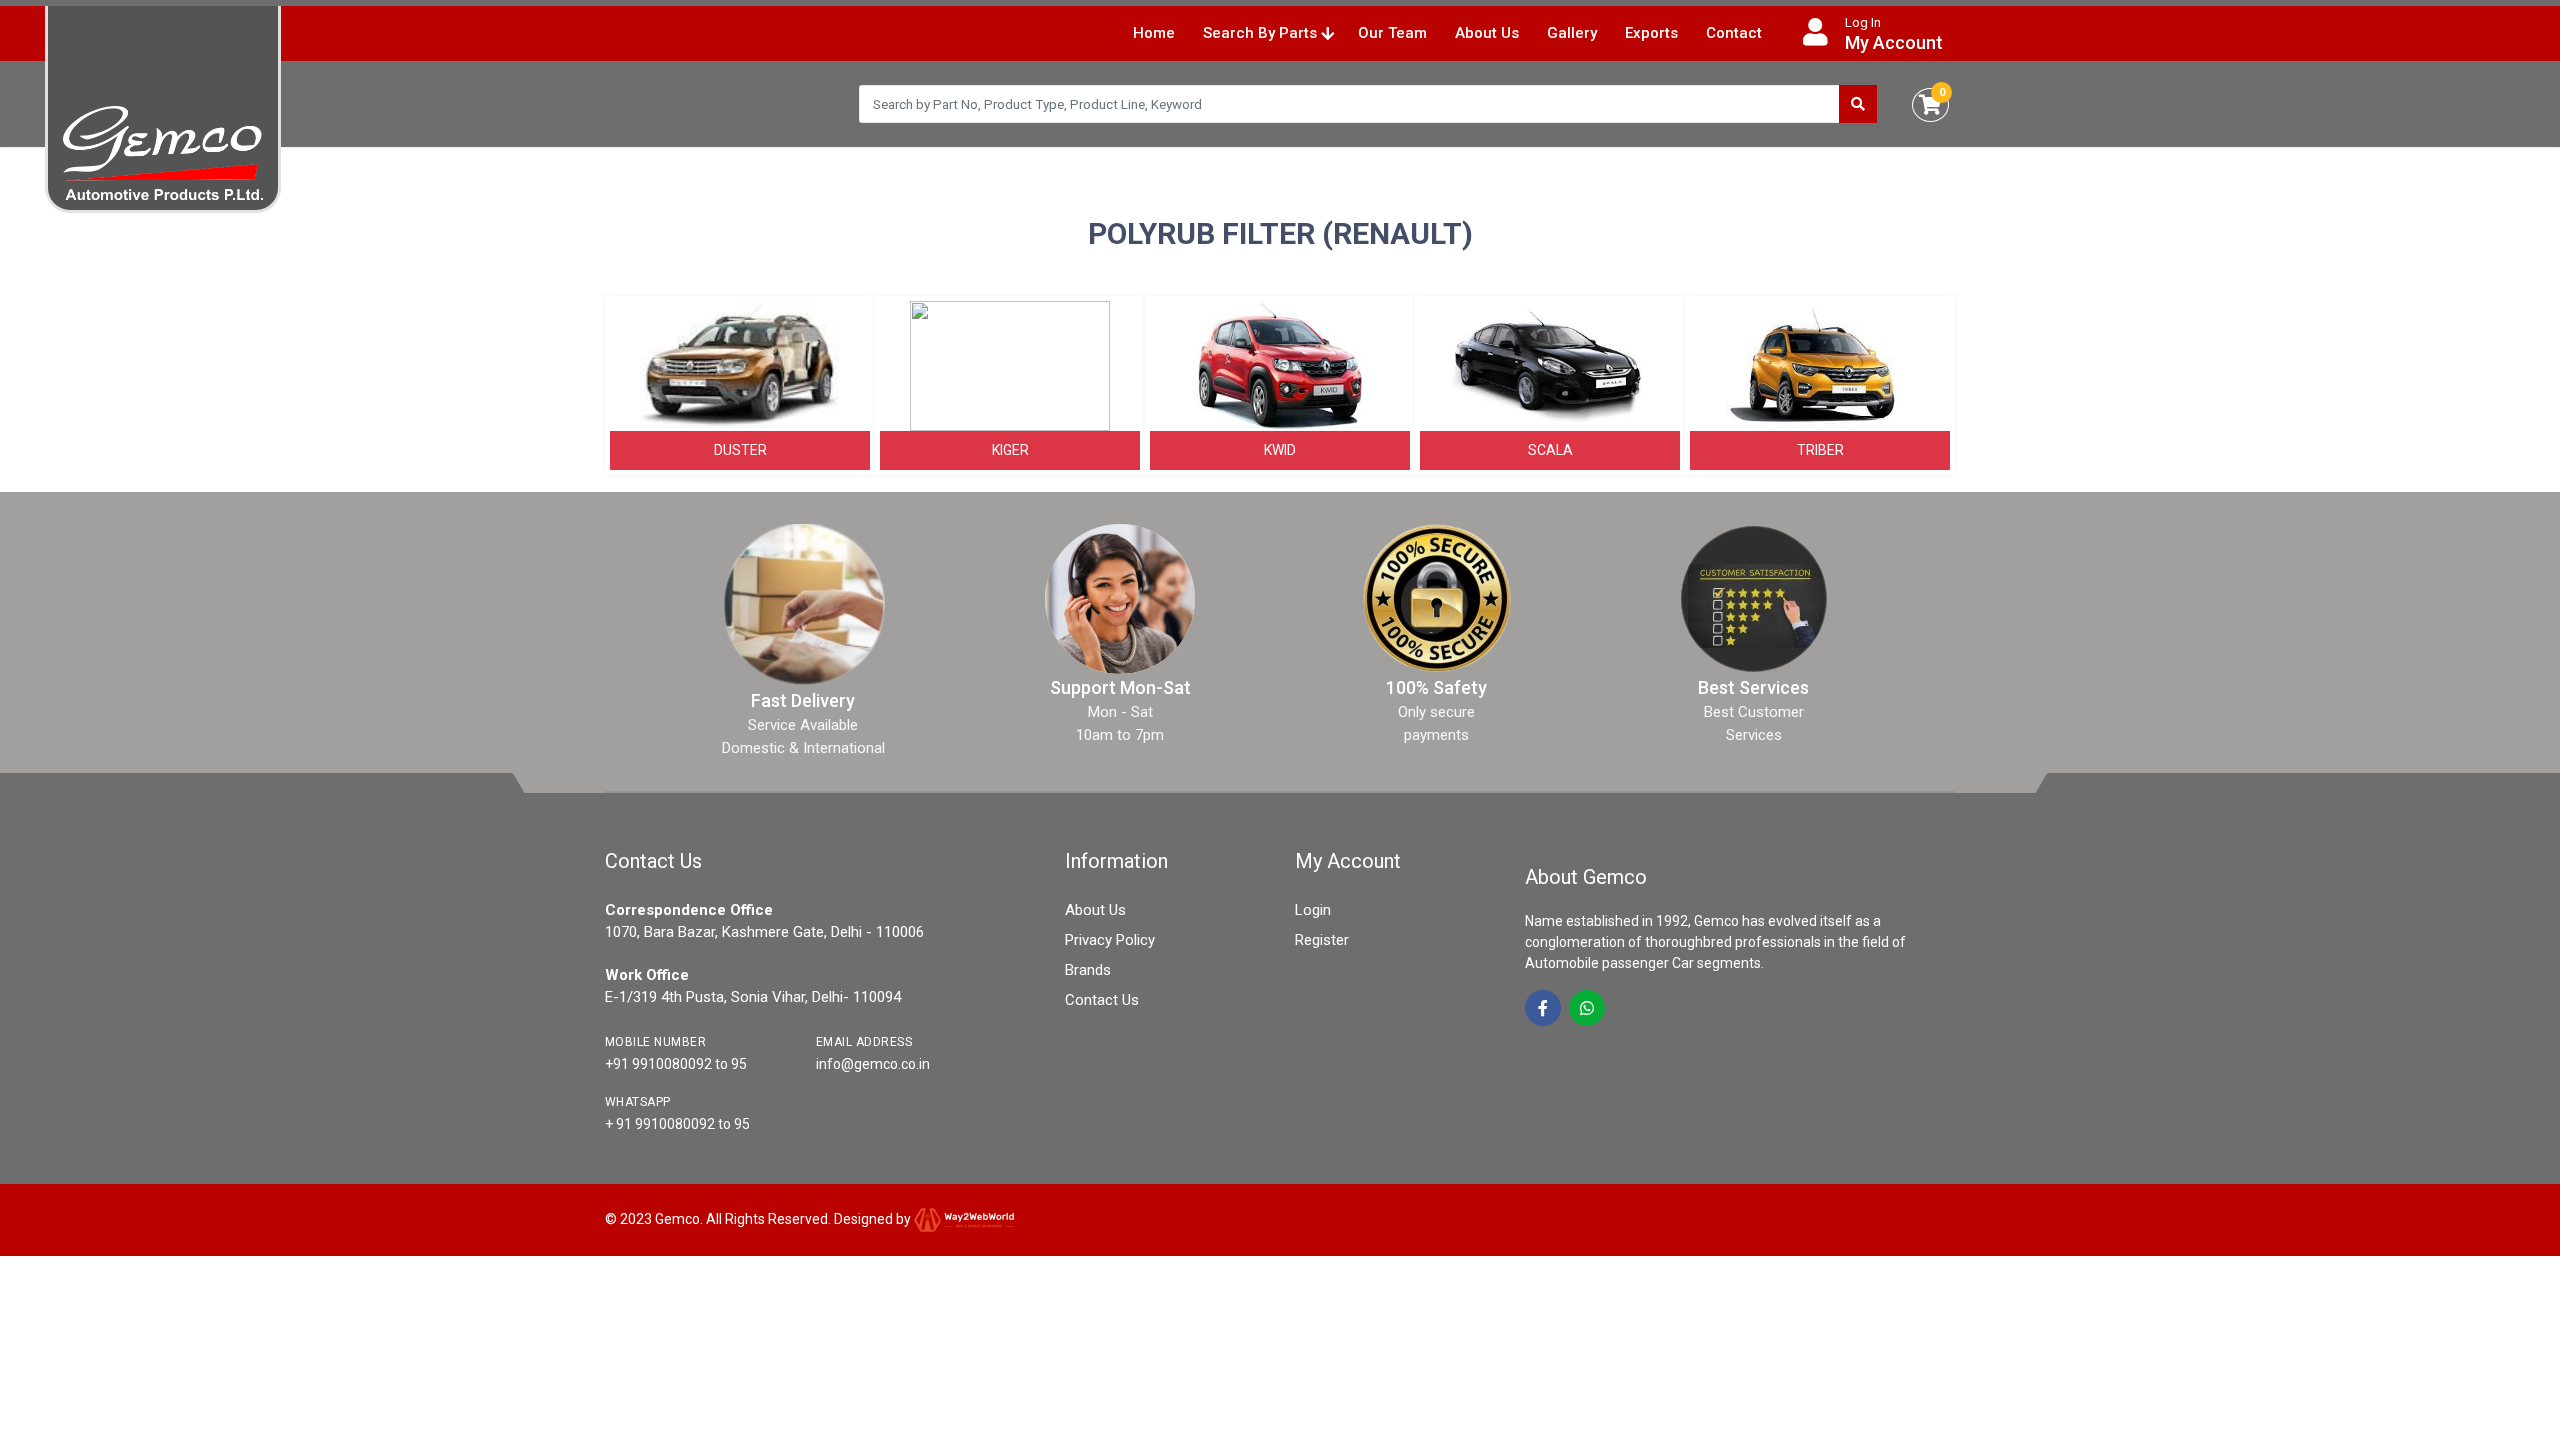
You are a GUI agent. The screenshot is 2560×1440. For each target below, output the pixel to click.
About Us (1487, 33)
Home (1154, 33)
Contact (1734, 33)
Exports (1651, 33)
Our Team (1392, 33)
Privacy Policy (1110, 940)
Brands (1088, 970)
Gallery (1572, 33)
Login (1313, 910)
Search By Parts (1262, 33)
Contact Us (1102, 1000)
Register (1322, 940)
